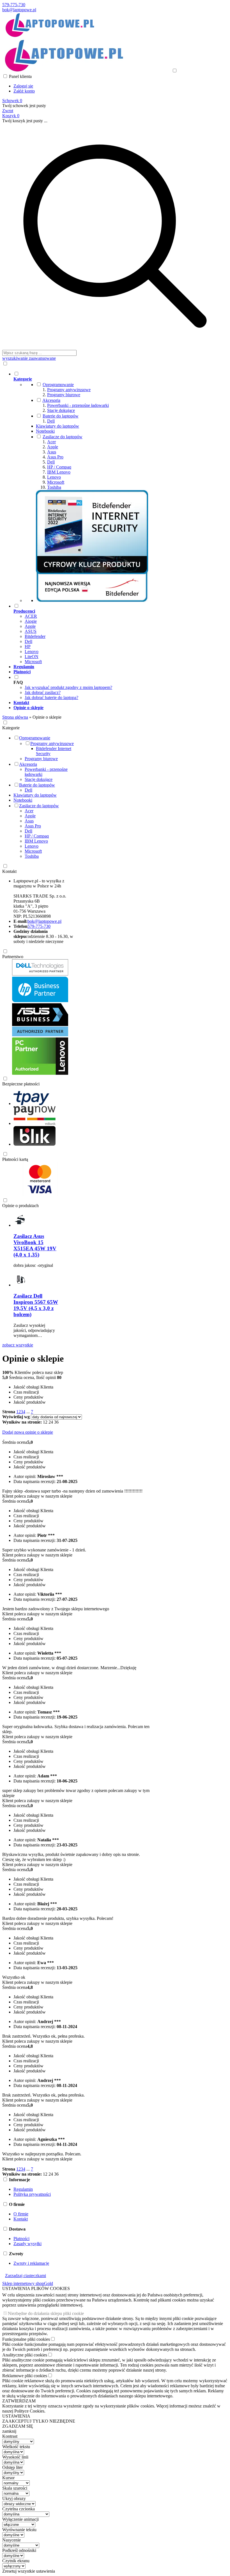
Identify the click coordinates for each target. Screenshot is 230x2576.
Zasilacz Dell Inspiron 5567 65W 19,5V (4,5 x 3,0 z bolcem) (36, 1305)
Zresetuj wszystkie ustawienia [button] (29, 2571)
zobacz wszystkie (18, 1345)
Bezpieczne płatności (21, 1084)
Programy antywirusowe (69, 390)
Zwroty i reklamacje (31, 2263)
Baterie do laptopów (61, 416)
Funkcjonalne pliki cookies (26, 2339)
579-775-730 (14, 5)
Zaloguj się (23, 86)
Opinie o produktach (20, 1206)
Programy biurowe (64, 395)
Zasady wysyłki (27, 2244)
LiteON (32, 657)
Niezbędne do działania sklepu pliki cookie (46, 2313)
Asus (52, 452)
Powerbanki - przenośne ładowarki (78, 405)
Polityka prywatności (32, 2194)
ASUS (31, 631)
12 (45, 1422)
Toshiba (54, 487)
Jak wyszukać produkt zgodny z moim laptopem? (68, 687)
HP (28, 646)
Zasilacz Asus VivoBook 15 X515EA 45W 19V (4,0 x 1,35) (35, 1245)
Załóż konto (24, 91)
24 (51, 1422)
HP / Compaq (59, 467)
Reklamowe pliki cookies (25, 2376)
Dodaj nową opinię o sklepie (28, 1432)
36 (56, 1422)
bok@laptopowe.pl (19, 10)
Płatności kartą (15, 1159)
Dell (51, 421)
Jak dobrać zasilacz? (43, 692)
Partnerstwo (13, 957)
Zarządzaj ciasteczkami (26, 2276)
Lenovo (54, 477)
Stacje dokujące (61, 410)
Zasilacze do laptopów (63, 437)
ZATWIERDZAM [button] (19, 2401)
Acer (51, 442)
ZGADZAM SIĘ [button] (18, 2426)
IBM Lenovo (59, 472)
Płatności (21, 2239)
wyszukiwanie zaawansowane (29, 358)
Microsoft (56, 482)
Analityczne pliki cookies (25, 2355)
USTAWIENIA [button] (16, 2416)
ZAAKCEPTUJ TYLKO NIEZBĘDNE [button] (39, 2421)
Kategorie (11, 728)
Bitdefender (35, 636)
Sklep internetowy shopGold (28, 2283)
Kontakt (9, 871)
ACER (31, 616)
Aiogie (31, 621)
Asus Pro (55, 457)
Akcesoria (51, 400)
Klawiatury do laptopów (58, 426)
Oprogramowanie (58, 385)
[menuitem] (121, 487)
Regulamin (23, 2189)
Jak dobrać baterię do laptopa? (51, 697)
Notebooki (45, 431)
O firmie (21, 2214)
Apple (53, 447)
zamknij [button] (9, 2431)
